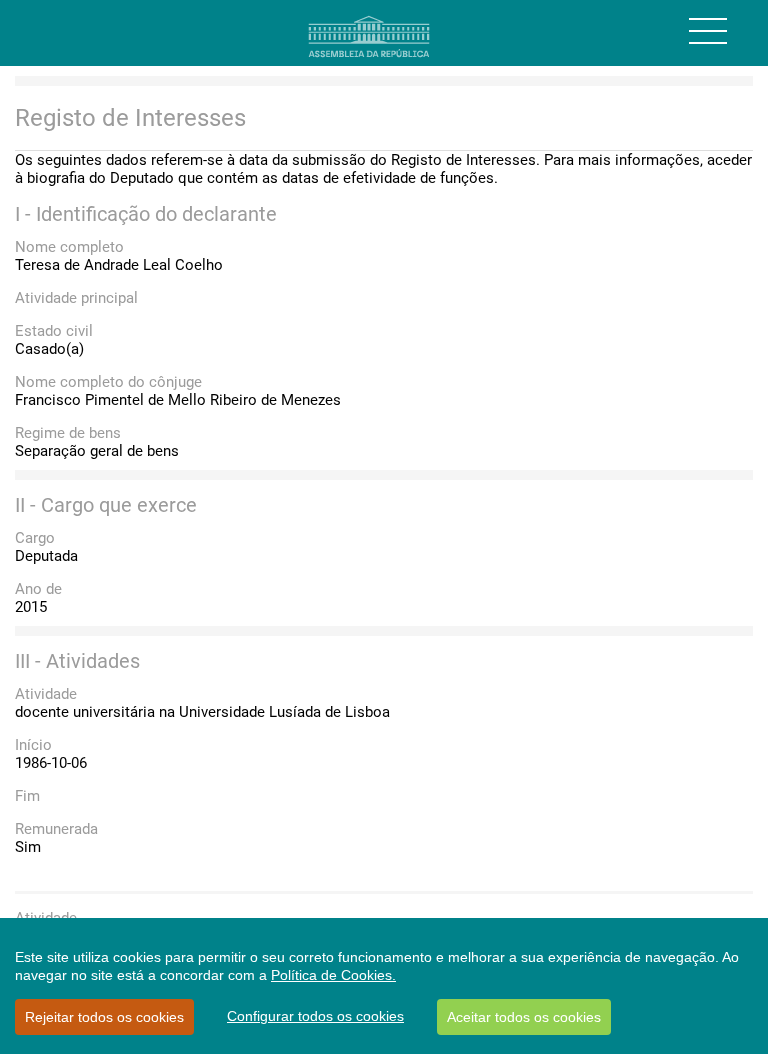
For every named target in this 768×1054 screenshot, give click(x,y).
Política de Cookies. (333, 975)
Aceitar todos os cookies (524, 1017)
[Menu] (708, 31)
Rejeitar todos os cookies (104, 1017)
